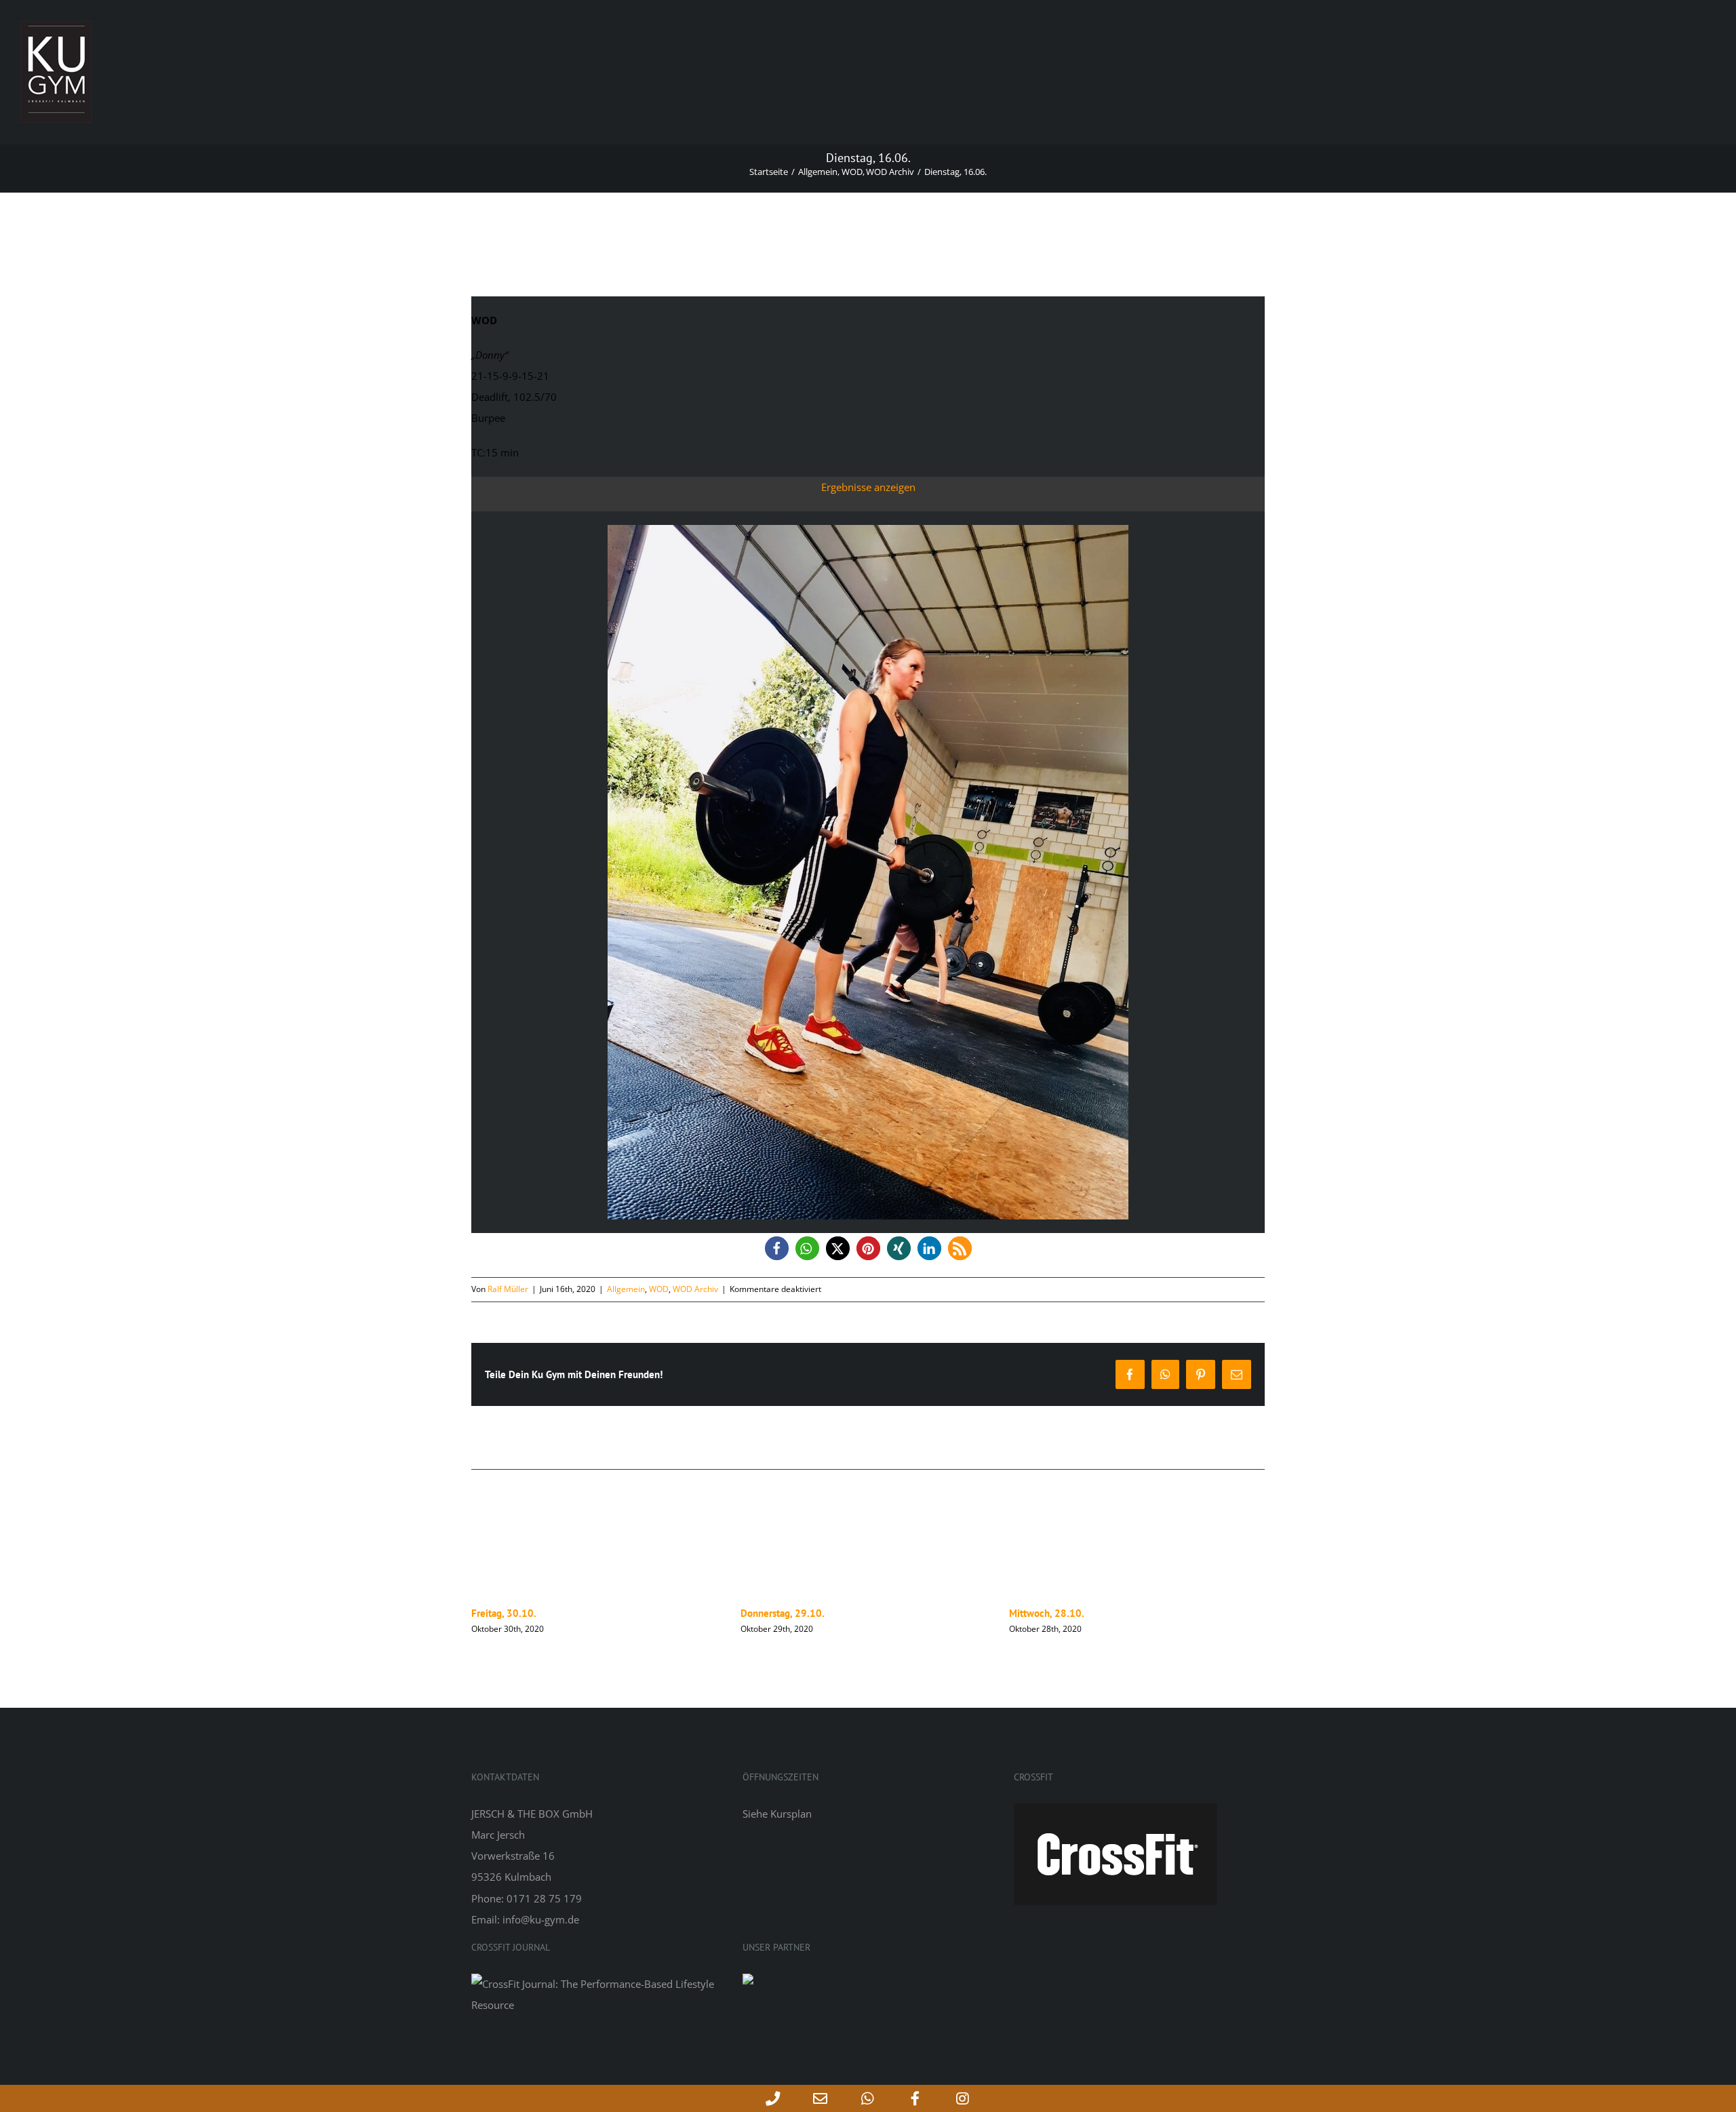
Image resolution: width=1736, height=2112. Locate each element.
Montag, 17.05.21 (1048, 1613)
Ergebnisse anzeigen (868, 487)
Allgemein (626, 1289)
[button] (777, 1248)
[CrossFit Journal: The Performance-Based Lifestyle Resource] (597, 1984)
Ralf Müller (508, 1289)
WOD (659, 1289)
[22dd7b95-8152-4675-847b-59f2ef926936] (868, 530)
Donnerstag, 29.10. (513, 1613)
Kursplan (791, 1814)
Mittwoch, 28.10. (778, 1613)
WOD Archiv (695, 1289)
